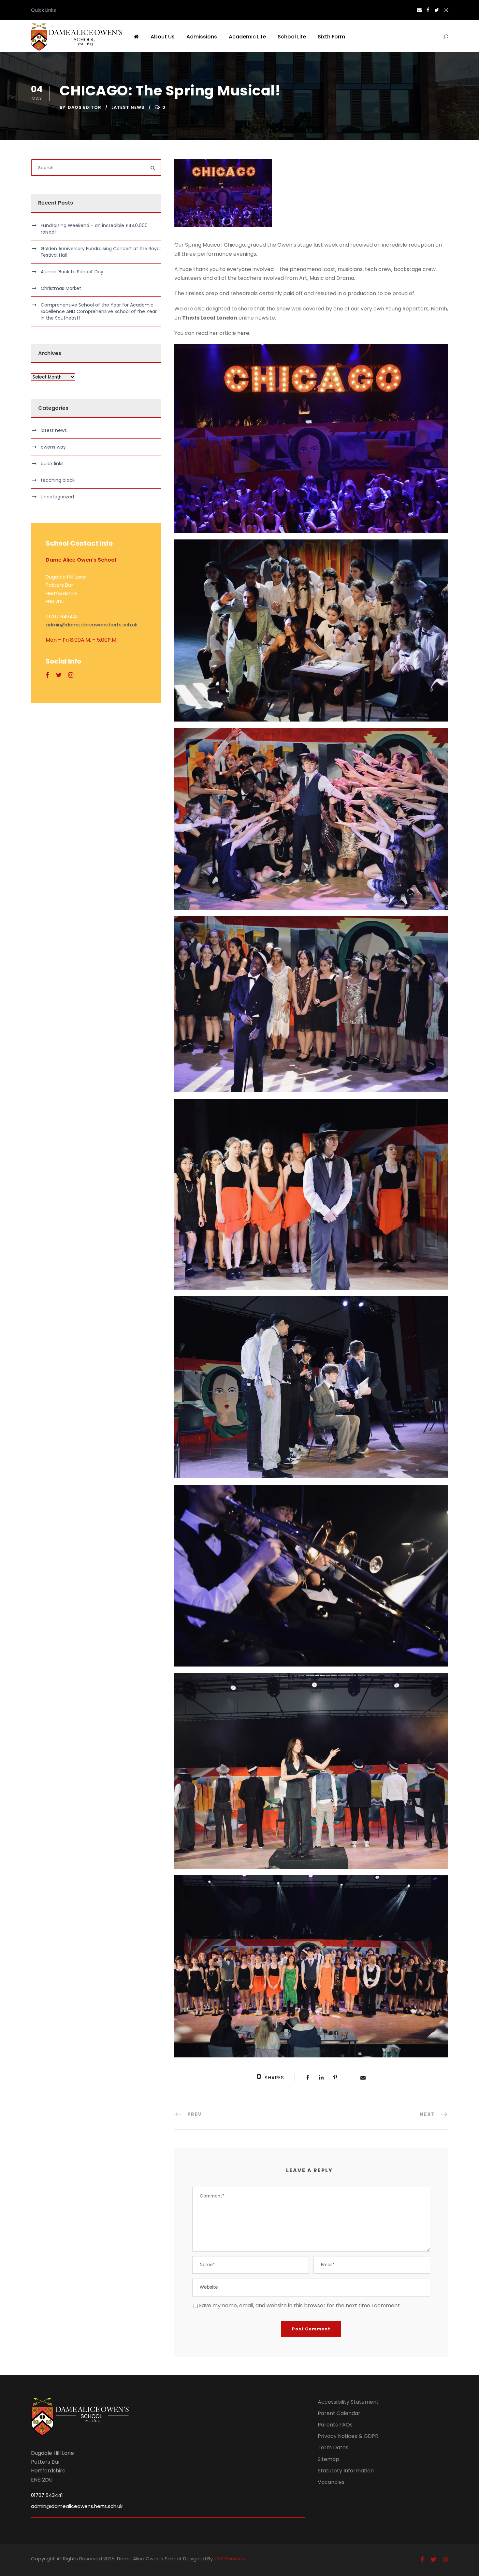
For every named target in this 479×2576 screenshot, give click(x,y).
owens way (53, 447)
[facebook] (428, 10)
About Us (163, 37)
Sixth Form (331, 37)
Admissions (202, 37)
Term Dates (333, 2447)
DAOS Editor (85, 107)
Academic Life (247, 37)
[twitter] (437, 10)
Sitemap (328, 2459)
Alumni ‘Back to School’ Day (72, 272)
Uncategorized (57, 497)
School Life (292, 37)
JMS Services (230, 2559)
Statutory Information (346, 2471)
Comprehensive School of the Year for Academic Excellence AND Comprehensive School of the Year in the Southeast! (99, 311)
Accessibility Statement (348, 2402)
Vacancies (331, 2482)
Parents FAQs (335, 2425)
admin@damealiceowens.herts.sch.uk (91, 625)
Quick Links (44, 10)
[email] (419, 10)
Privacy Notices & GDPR (348, 2436)
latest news (128, 107)
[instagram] (446, 10)
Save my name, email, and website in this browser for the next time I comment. (300, 2305)
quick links (52, 464)
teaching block (58, 480)
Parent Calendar (339, 2413)
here (243, 333)
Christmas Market (61, 288)
